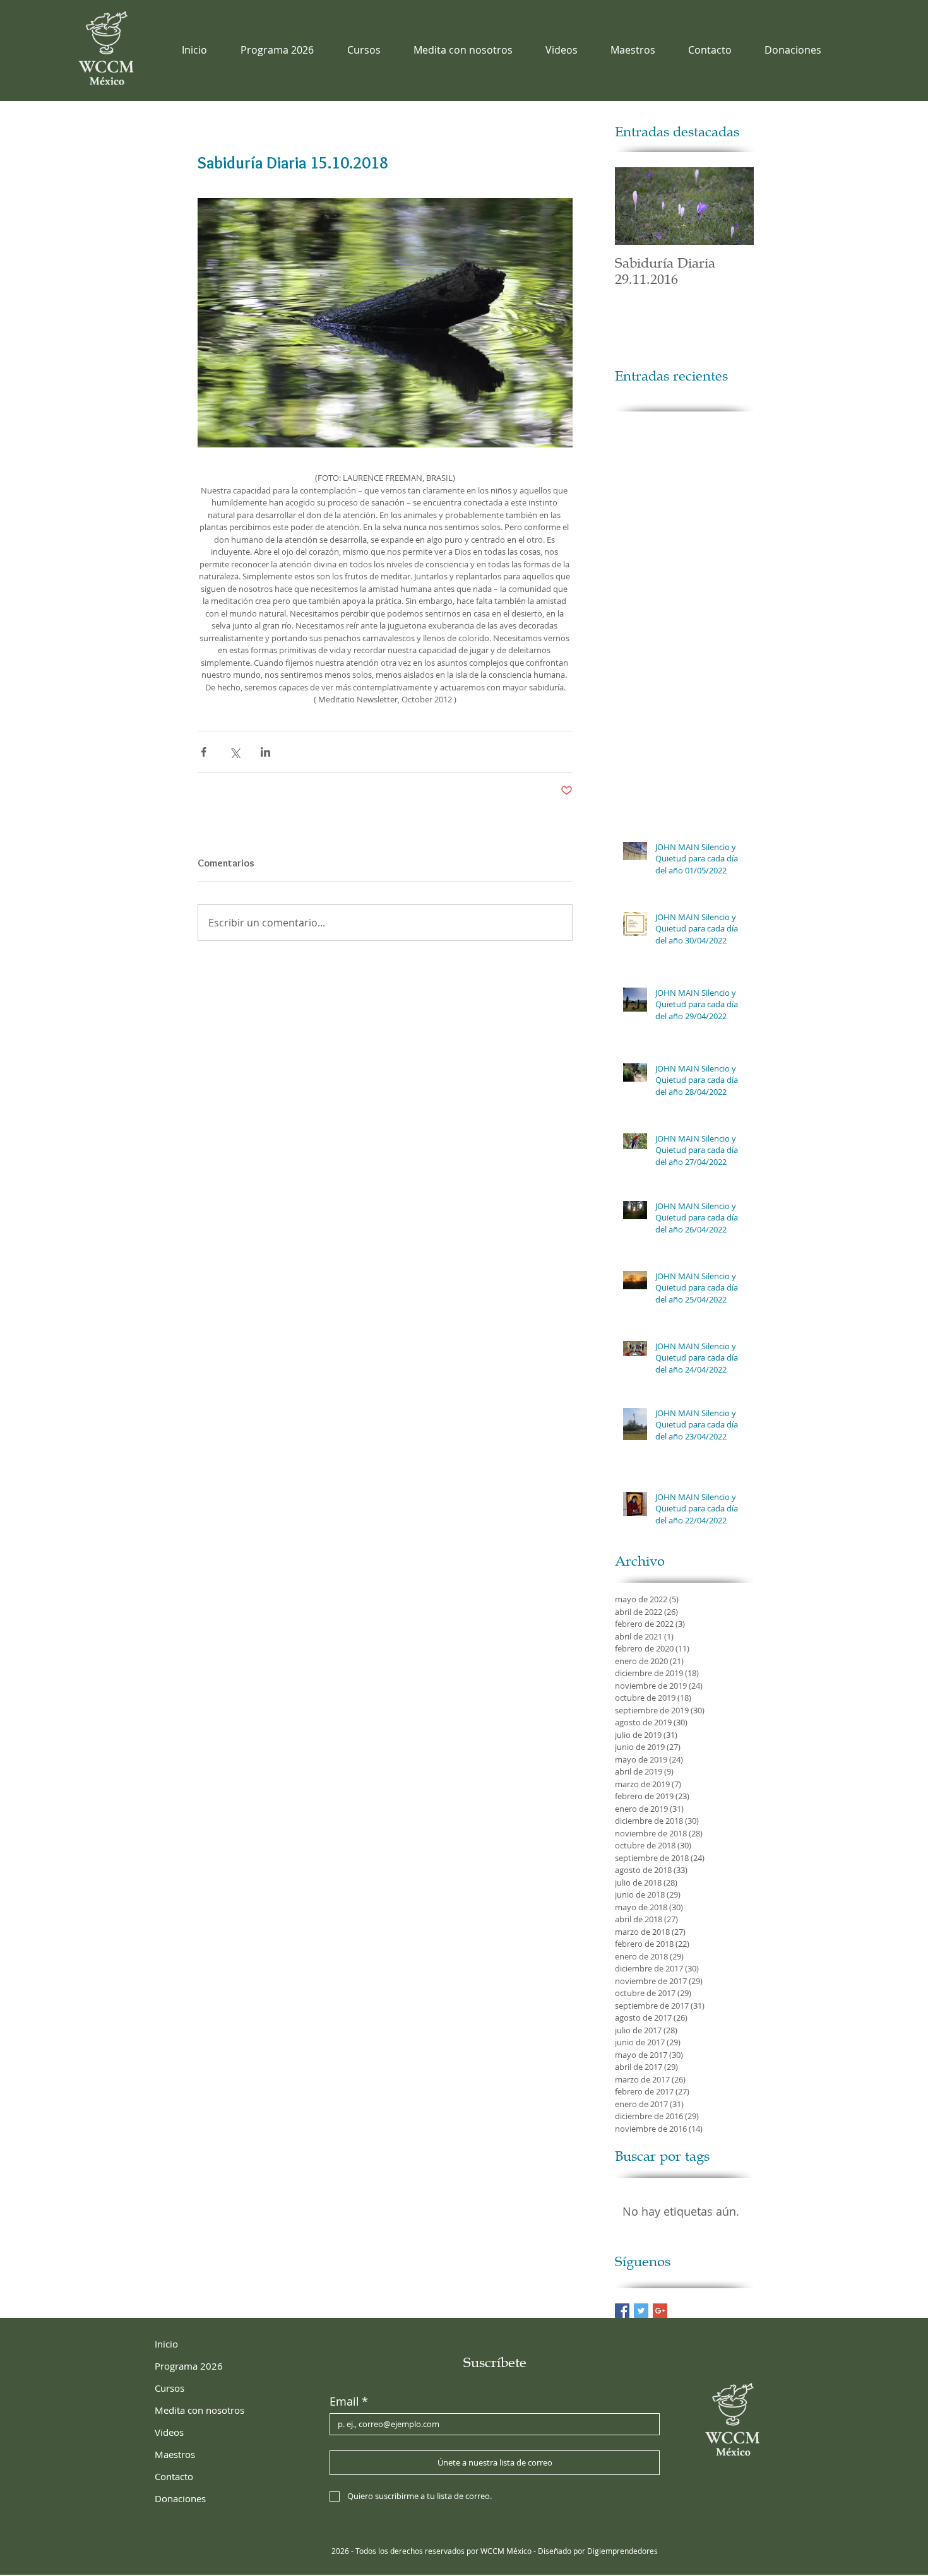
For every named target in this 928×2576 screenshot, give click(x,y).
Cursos (170, 2388)
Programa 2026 (189, 2366)
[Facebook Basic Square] (622, 2311)
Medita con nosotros (199, 2410)
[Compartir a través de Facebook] (204, 752)
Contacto (174, 2476)
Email (349, 2401)
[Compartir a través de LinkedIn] (265, 752)
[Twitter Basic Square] (641, 2311)
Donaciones (180, 2498)
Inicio (166, 2344)
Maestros (175, 2454)
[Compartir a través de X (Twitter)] (235, 752)
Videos (169, 2432)
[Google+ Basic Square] (660, 2311)
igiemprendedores (625, 2551)
